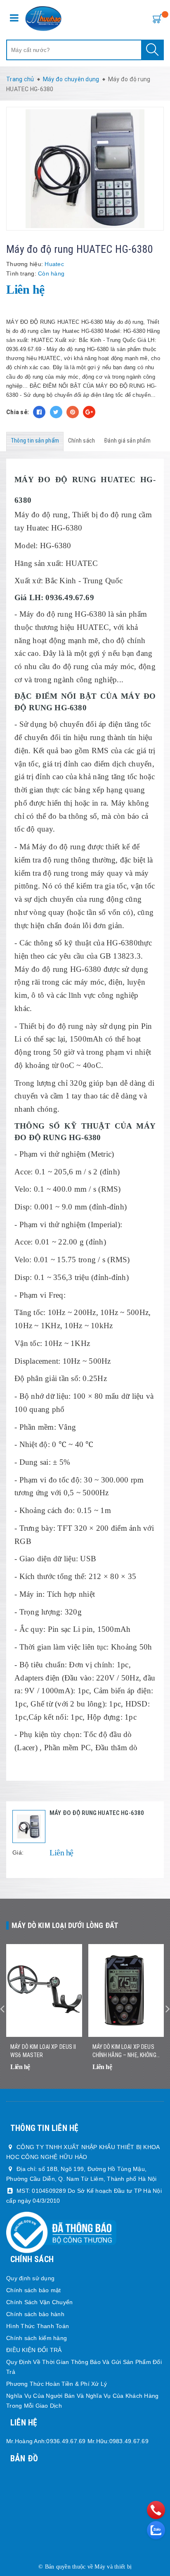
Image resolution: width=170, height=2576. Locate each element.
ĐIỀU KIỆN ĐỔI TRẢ (34, 2350)
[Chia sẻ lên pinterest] (73, 412)
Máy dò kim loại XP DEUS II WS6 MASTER (43, 2051)
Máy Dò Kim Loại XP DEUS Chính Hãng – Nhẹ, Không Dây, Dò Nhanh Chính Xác (124, 2051)
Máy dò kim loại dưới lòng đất (65, 1925)
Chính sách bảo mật (34, 2290)
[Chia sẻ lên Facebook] (39, 412)
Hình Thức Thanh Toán (38, 2326)
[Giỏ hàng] (156, 18)
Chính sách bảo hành (35, 2314)
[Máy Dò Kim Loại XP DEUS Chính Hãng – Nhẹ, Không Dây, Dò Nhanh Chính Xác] (126, 1990)
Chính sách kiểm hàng (37, 2338)
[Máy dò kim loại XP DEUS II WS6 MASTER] (44, 1990)
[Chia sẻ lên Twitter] (56, 412)
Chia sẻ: (18, 412)
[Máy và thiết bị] (44, 19)
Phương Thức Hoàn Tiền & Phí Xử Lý (57, 2384)
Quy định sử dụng (30, 2278)
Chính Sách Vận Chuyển (39, 2302)
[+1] (89, 412)
